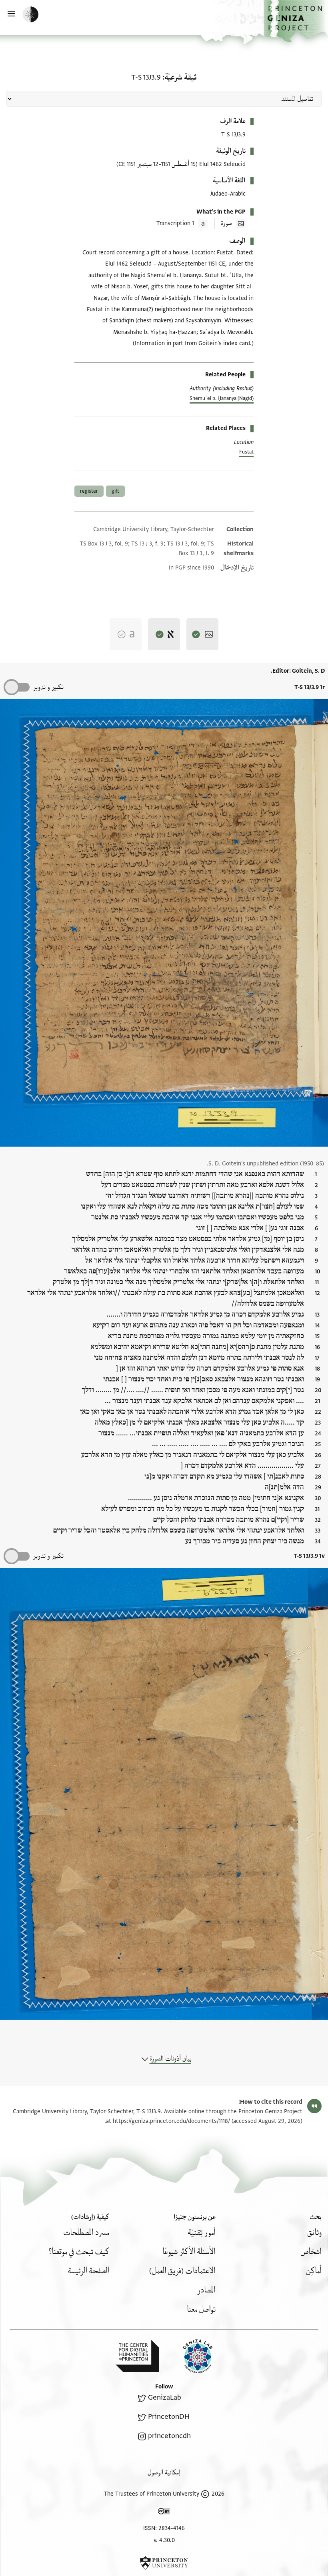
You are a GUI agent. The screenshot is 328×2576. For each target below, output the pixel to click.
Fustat (246, 452)
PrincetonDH (169, 2417)
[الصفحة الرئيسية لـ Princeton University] (164, 2563)
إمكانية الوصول (164, 2473)
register (89, 491)
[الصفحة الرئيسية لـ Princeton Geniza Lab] (192, 2356)
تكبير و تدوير (48, 687)
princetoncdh (169, 2436)
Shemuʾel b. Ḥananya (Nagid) (222, 398)
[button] (296, 21)
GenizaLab (165, 2397)
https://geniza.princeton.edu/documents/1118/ (171, 2121)
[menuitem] (314, 2233)
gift (115, 491)
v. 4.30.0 (164, 2540)
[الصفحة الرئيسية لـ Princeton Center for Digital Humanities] (137, 2356)
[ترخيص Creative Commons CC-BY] (164, 2513)
